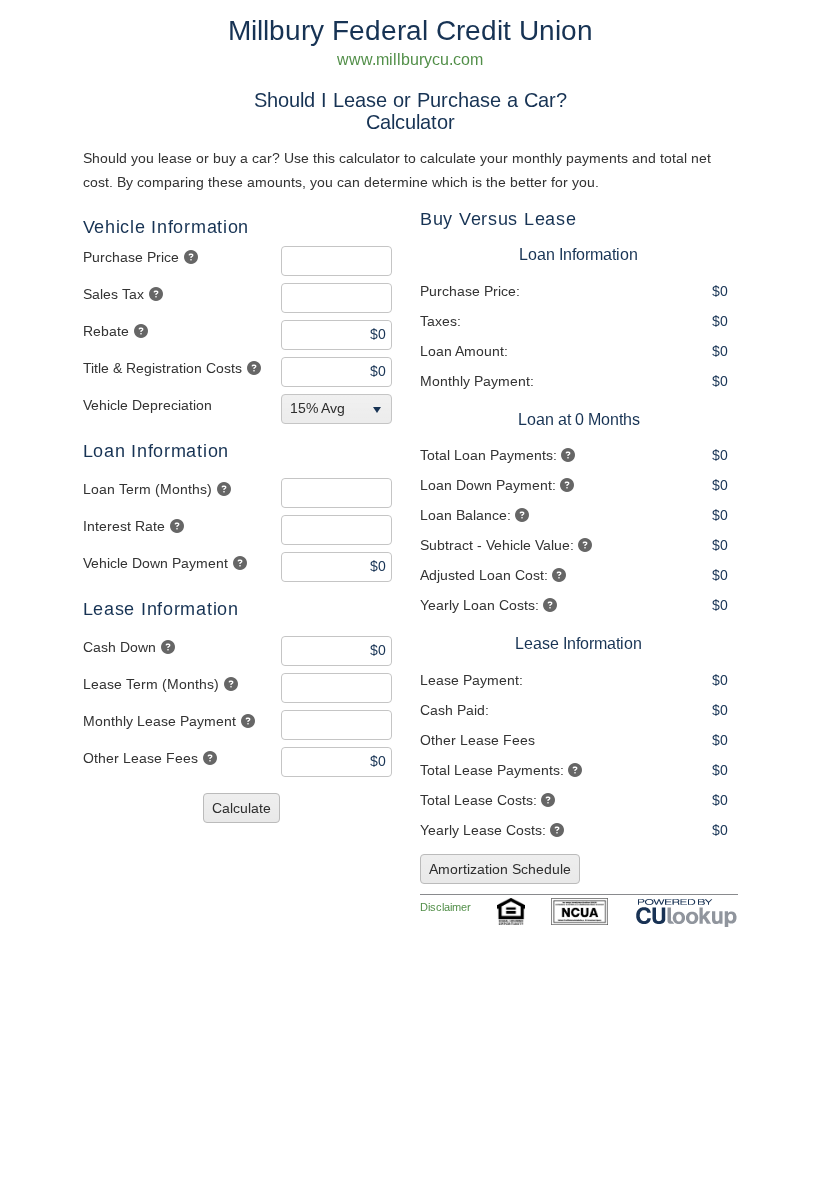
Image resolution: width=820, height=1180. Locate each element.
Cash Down (119, 647)
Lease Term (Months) (151, 684)
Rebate (106, 331)
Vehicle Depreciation (147, 405)
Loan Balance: (465, 515)
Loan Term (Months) (147, 489)
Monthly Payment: (477, 381)
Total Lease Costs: (478, 800)
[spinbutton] (336, 261)
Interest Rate (124, 526)
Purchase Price (131, 257)
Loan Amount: (464, 351)
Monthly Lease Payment (159, 721)
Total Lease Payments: (492, 770)
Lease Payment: (471, 680)
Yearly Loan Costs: (479, 605)
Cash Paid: (454, 710)
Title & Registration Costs (162, 368)
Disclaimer (445, 907)
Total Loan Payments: (488, 455)
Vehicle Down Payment (155, 563)
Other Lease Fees (140, 758)
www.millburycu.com (410, 59)
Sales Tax (113, 294)
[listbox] (339, 409)
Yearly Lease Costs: (483, 830)
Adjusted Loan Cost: (484, 575)
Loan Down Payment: (488, 485)
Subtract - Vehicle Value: (497, 545)
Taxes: (440, 321)
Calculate (241, 808)
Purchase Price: (470, 291)
